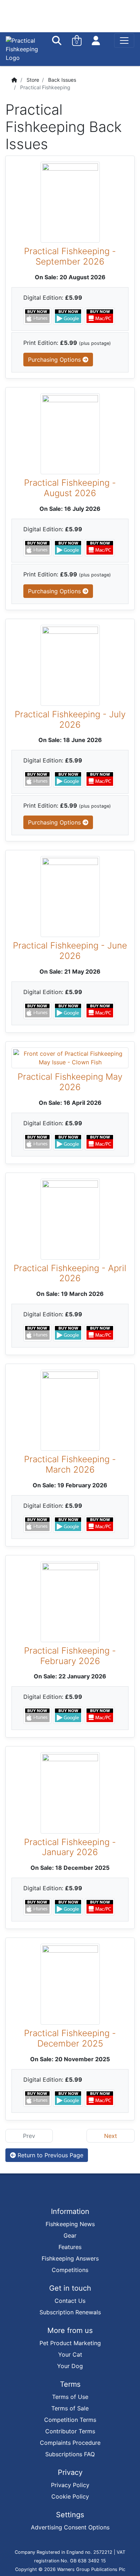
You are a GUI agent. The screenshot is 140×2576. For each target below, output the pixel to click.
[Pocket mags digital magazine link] (100, 315)
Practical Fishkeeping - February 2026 (70, 1656)
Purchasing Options (55, 360)
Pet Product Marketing (70, 2343)
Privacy (70, 2472)
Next (111, 2136)
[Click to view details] (70, 202)
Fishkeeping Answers (70, 2258)
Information (70, 2211)
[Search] (57, 41)
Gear (70, 2235)
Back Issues (62, 80)
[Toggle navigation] (124, 41)
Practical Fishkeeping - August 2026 (70, 488)
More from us (70, 2330)
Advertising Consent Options (70, 2527)
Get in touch (70, 2288)
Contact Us (70, 2301)
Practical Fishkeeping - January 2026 (70, 1847)
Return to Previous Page (50, 2155)
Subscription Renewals (70, 2312)
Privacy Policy (70, 2485)
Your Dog (70, 2366)
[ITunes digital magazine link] (38, 315)
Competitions (70, 2270)
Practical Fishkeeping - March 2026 (70, 1464)
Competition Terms (70, 2420)
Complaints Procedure (70, 2443)
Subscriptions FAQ (70, 2454)
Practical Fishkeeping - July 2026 (70, 719)
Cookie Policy (70, 2496)
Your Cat (70, 2354)
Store (33, 80)
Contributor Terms (70, 2431)
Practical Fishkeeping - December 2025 (70, 2038)
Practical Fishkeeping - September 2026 (70, 256)
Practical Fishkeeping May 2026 (70, 1082)
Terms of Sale (70, 2408)
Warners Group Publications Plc (91, 2569)
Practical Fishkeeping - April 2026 (70, 1273)
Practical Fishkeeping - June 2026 (70, 951)
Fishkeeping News (70, 2224)
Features (70, 2247)
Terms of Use (70, 2397)
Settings (70, 2515)
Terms (70, 2384)
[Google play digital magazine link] (69, 315)
